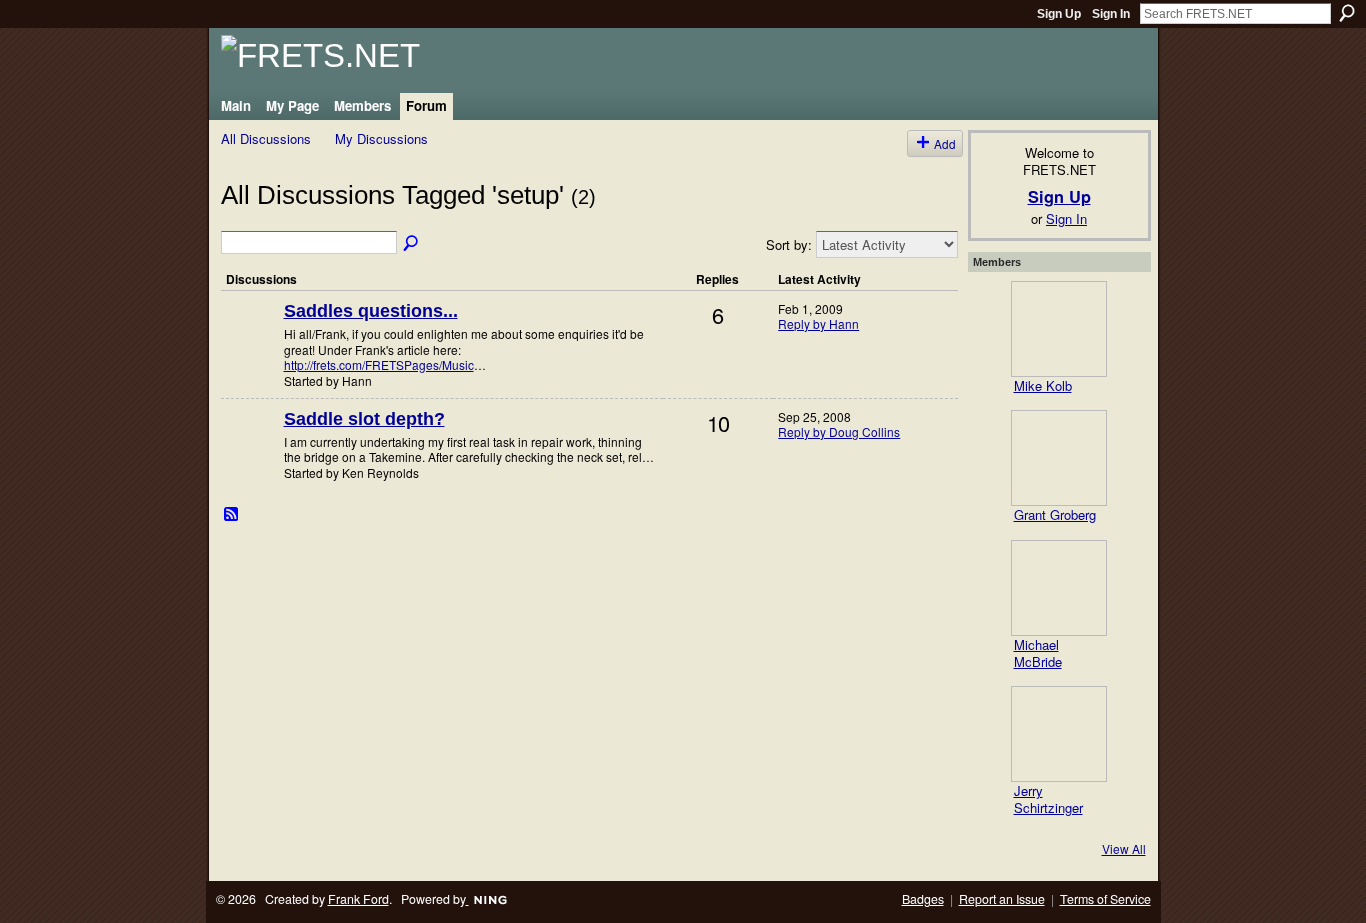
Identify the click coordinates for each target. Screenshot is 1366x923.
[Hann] (250, 343)
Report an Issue (1002, 899)
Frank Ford (358, 899)
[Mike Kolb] (1059, 329)
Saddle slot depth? (364, 419)
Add (945, 143)
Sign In (1111, 14)
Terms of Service (1105, 899)
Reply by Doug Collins (839, 431)
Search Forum (412, 244)
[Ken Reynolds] (250, 451)
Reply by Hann (818, 323)
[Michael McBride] (1059, 588)
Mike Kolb (1043, 385)
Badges (923, 899)
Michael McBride (1038, 653)
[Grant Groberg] (1059, 458)
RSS (232, 515)
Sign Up (1059, 14)
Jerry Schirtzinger (1048, 799)
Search (1347, 13)
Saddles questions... (371, 311)
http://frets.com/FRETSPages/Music (379, 364)
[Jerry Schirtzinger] (1059, 734)
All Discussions (266, 138)
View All (1124, 848)
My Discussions (381, 138)
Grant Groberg (1055, 514)
